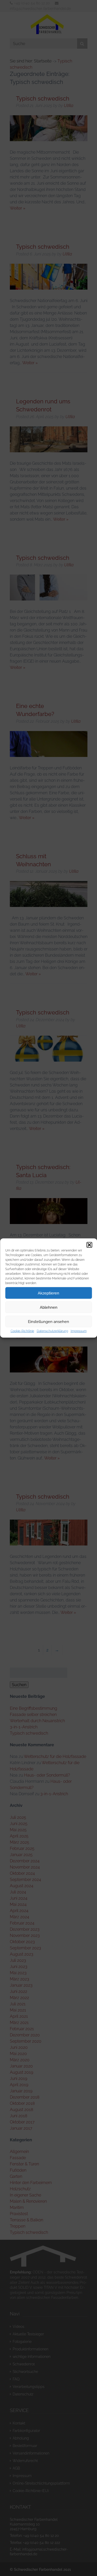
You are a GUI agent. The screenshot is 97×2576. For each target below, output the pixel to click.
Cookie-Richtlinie (22, 1331)
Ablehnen (49, 1307)
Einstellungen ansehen (48, 1321)
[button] (89, 1245)
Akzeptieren (48, 1293)
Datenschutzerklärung (52, 1331)
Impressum (79, 1331)
